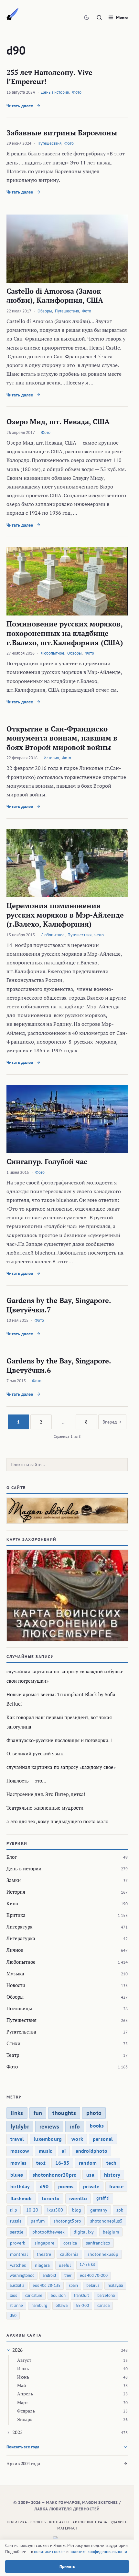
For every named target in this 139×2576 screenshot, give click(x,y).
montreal (19, 2254)
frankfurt (81, 2295)
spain (73, 2285)
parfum (38, 2221)
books (97, 2126)
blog (77, 2210)
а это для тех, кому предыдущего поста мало (57, 1821)
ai (64, 2151)
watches (18, 2265)
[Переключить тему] (87, 17)
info (75, 2126)
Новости (16, 1985)
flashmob (21, 2198)
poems (66, 2186)
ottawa (62, 2305)
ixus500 (55, 2210)
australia (17, 2285)
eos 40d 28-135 (47, 2285)
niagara (42, 2265)
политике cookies (50, 2552)
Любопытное (53, 653)
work (77, 2139)
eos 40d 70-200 (94, 2275)
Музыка (15, 1973)
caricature (34, 2295)
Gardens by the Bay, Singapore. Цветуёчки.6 (59, 1365)
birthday (20, 2186)
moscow (20, 2151)
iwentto (78, 2198)
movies (18, 2163)
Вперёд (110, 1422)
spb (120, 2210)
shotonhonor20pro (55, 2175)
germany (99, 2210)
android (49, 2275)
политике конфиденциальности (98, 2552)
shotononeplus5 (106, 2221)
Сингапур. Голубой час (47, 1161)
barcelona (106, 2295)
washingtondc (22, 2275)
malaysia (115, 2285)
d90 (44, 2186)
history (112, 2175)
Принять (67, 2566)
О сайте (16, 1488)
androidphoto (91, 2151)
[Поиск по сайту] (99, 17)
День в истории (55, 92)
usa (90, 2175)
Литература (20, 1927)
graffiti (103, 2198)
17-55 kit (87, 2264)
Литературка (21, 1938)
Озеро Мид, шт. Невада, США (58, 421)
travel (17, 2139)
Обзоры (45, 311)
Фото (77, 92)
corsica (70, 2243)
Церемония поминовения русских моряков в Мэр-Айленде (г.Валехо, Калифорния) (65, 915)
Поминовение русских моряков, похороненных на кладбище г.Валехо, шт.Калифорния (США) (65, 633)
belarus (93, 2285)
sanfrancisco (98, 2243)
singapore (44, 2243)
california (69, 2254)
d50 (13, 2315)
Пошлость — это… (26, 1781)
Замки (14, 1880)
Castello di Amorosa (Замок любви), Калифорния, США (55, 296)
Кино (12, 1903)
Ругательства (21, 2032)
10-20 (32, 2210)
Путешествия (49, 143)
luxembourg (48, 2139)
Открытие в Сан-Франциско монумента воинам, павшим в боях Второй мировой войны (62, 738)
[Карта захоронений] (67, 1595)
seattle (17, 2232)
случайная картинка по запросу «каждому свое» (61, 1767)
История (51, 758)
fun (38, 2113)
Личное (15, 1950)
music (45, 2151)
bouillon (58, 2295)
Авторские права (90, 2522)
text (41, 2163)
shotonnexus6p (103, 2254)
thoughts (64, 2113)
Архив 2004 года (23, 2463)
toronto (51, 2198)
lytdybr (20, 2126)
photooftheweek (48, 2232)
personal (103, 2139)
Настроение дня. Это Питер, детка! (46, 1794)
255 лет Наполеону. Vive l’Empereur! (49, 77)
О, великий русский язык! (36, 1753)
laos (13, 2295)
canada (103, 2305)
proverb (18, 2243)
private (91, 2186)
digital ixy (84, 2232)
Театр (13, 2055)
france (116, 2186)
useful (65, 2265)
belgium (111, 2232)
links (17, 2113)
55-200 (82, 2305)
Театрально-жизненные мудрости (45, 1808)
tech (111, 2163)
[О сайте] (67, 1511)
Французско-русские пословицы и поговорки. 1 (60, 1740)
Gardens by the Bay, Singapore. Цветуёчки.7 (59, 1305)
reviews (49, 2126)
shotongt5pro (67, 2221)
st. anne (16, 2305)
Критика (16, 1915)
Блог (11, 1857)
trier (68, 2275)
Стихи (13, 2043)
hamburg (39, 2305)
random (88, 2163)
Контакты (59, 2522)
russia (16, 2221)
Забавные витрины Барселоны (62, 133)
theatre (44, 2254)
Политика (17, 2522)
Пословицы (19, 2008)
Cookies (38, 2522)
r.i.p (14, 2210)
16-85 (62, 2163)
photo (94, 2113)
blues (17, 2175)
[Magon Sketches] (13, 14)
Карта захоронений (32, 1539)
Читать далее (20, 106)
